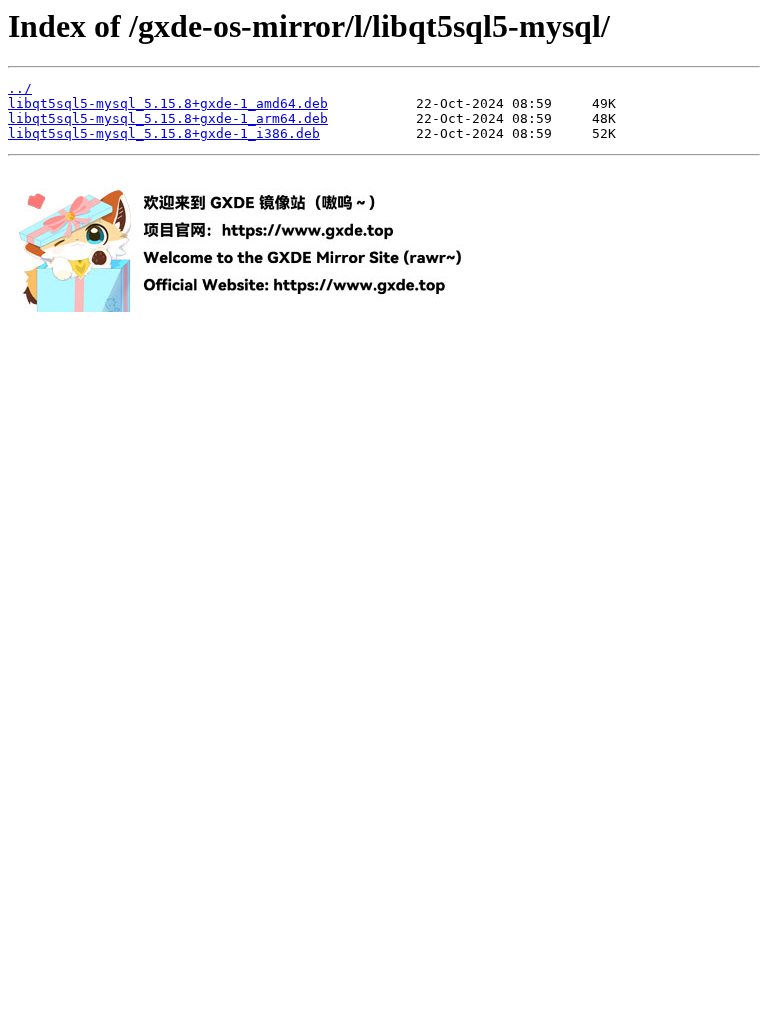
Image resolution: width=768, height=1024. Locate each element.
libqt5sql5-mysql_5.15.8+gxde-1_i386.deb (164, 133)
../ (20, 88)
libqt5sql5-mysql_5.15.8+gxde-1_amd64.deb (168, 103)
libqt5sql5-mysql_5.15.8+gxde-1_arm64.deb (168, 118)
